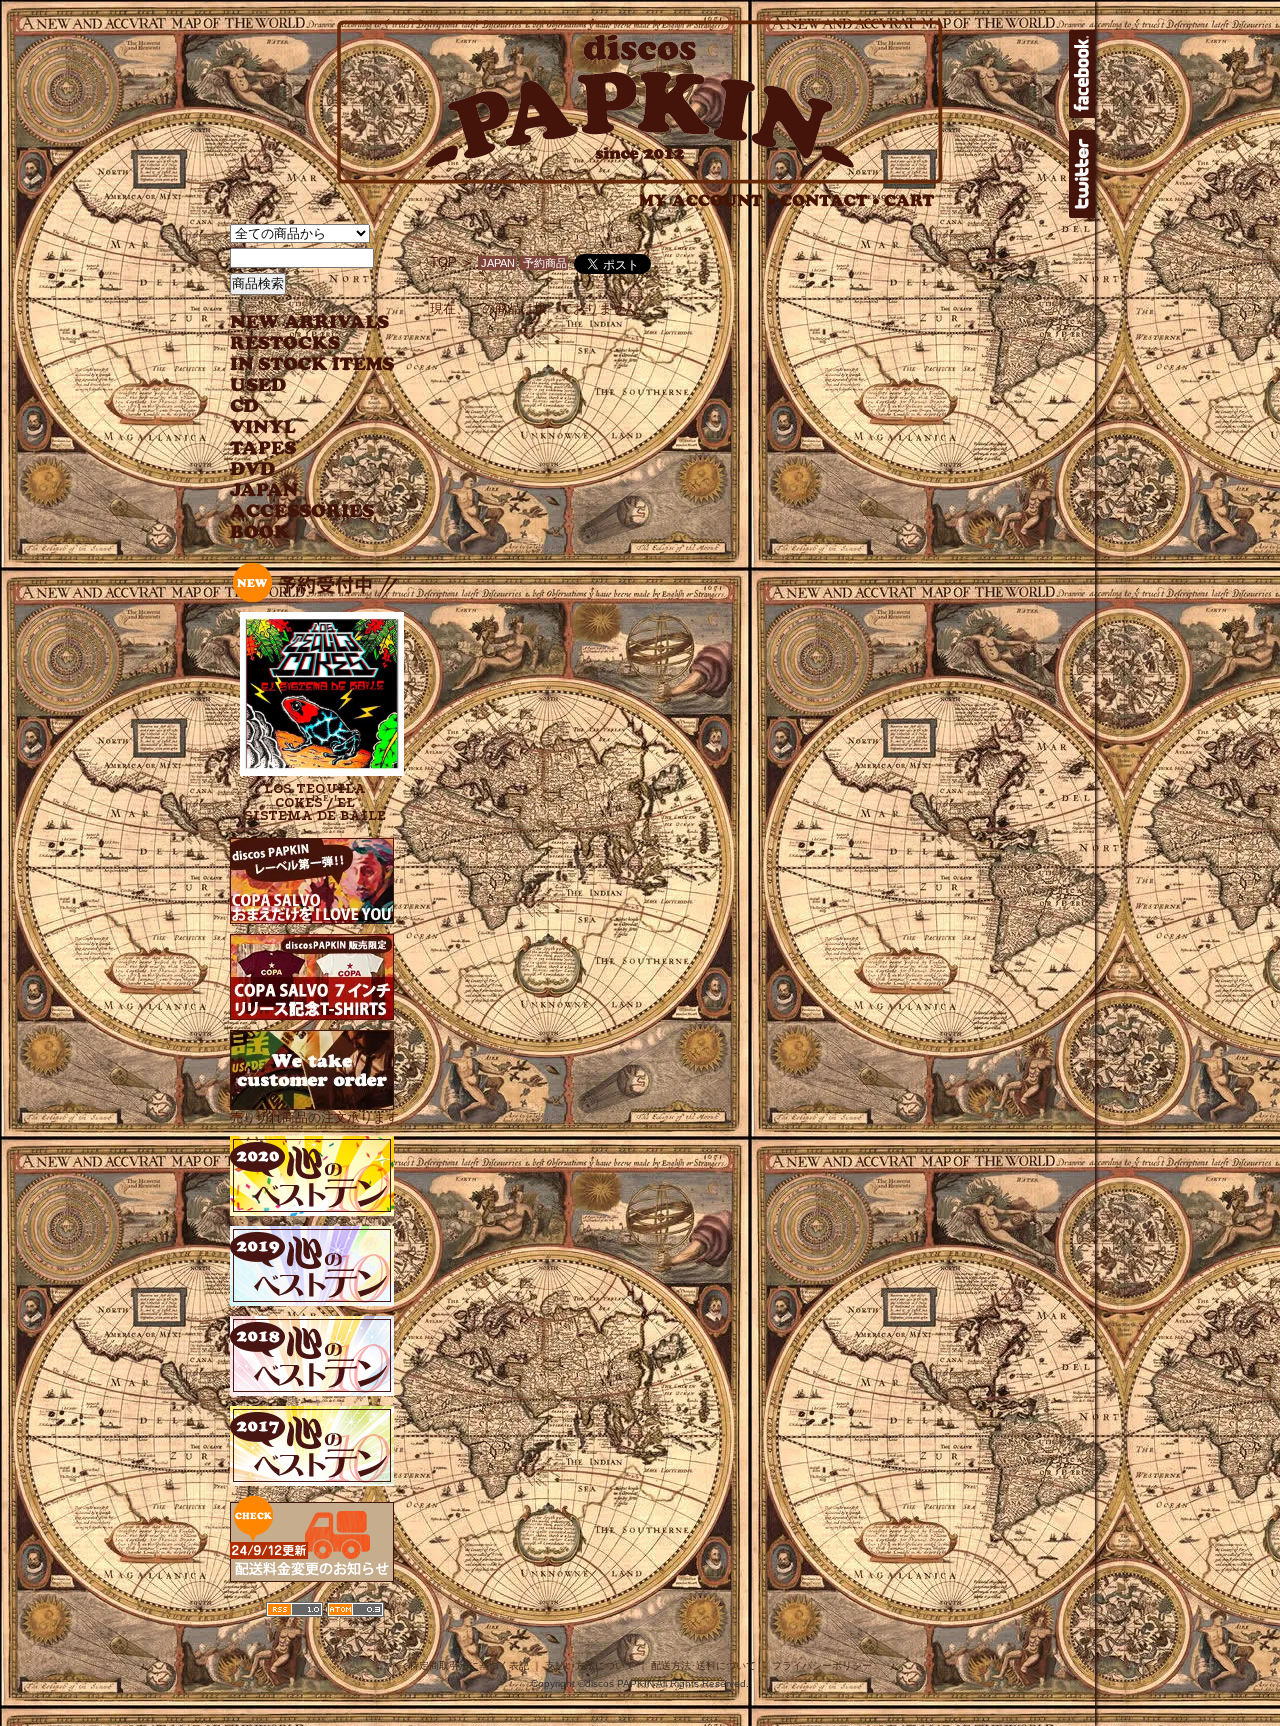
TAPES (263, 448)
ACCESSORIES (302, 511)
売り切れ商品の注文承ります (314, 1117)
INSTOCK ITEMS (312, 364)
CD (245, 406)
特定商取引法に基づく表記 (469, 1665)
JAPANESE (297, 490)
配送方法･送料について (703, 1665)
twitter (1082, 174)
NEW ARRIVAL (310, 322)
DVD (252, 469)
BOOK (261, 532)
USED (297, 385)
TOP (443, 262)
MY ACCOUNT (707, 200)
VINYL (265, 427)
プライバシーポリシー (822, 1665)
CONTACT (830, 200)
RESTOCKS (297, 343)
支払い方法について (590, 1665)
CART (909, 200)
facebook (1082, 74)
